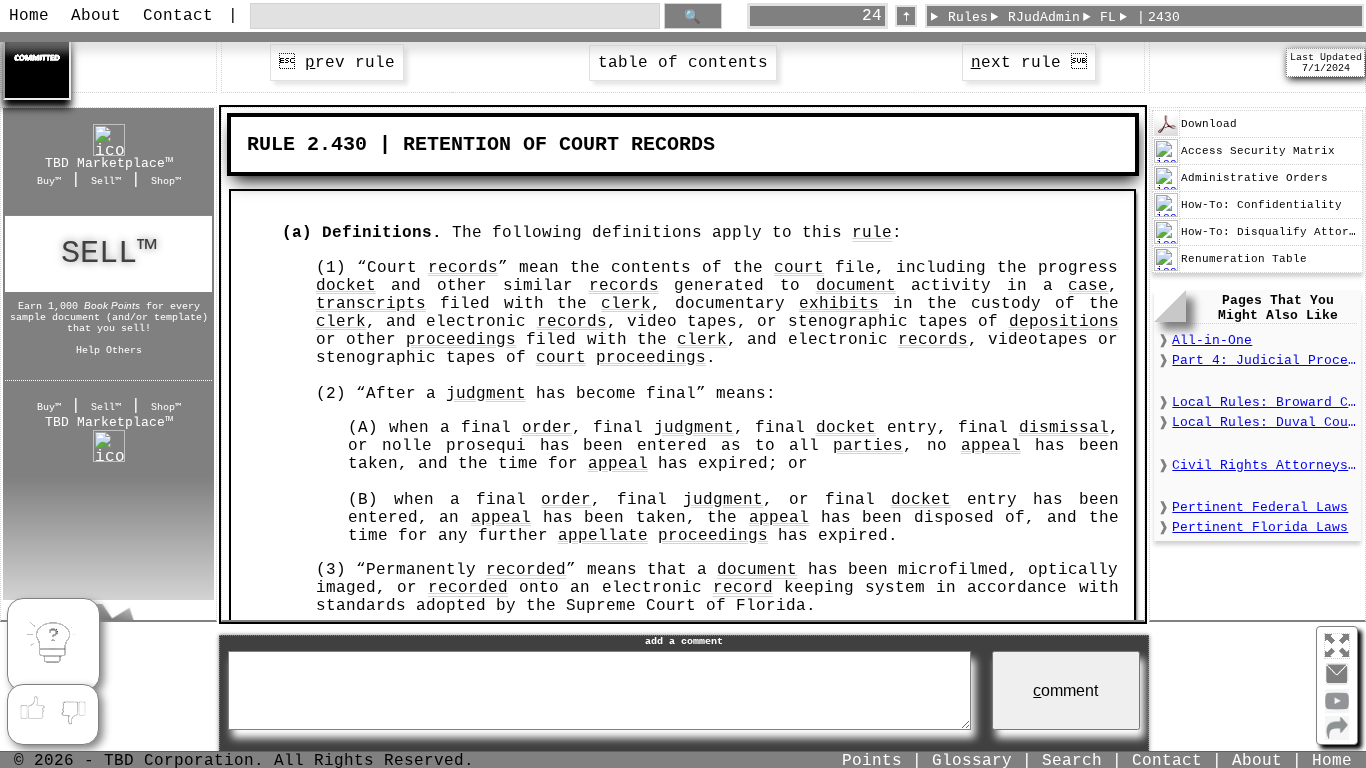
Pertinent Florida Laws (1260, 527)
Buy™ (49, 181)
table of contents (683, 63)
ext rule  (1029, 63)
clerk (626, 304)
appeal (991, 446)
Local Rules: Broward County (1264, 402)
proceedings (461, 340)
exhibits (839, 304)
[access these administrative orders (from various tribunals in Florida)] (1166, 187)
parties (868, 446)
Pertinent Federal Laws (1260, 507)
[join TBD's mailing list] (1337, 736)
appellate (603, 536)
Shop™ (166, 181)
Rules (968, 17)
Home (29, 16)
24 (872, 16)
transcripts (371, 304)
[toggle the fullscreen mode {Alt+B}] (1337, 644)
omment (1065, 690)
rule (872, 233)
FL (1108, 17)
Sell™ (106, 181)
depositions (1064, 322)
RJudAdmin (1044, 17)
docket (346, 286)
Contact (178, 16)
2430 (1164, 17)
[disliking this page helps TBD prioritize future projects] (74, 709)
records (463, 268)
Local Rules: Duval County (1264, 422)
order (547, 428)
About (96, 16)
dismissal (1064, 428)
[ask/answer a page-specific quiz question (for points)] (53, 645)
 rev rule (337, 63)
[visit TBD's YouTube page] (1337, 709)
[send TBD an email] (1337, 682)
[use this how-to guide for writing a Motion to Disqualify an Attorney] (1166, 241)
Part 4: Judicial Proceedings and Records (1264, 360)
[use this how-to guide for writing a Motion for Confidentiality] (1166, 214)
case (1088, 286)
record (743, 588)
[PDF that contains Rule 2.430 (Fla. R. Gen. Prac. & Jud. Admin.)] (1166, 133)
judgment (486, 394)
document (856, 286)
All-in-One (1212, 340)
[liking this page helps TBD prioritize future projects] (32, 709)
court (799, 268)
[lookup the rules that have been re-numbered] (1166, 268)
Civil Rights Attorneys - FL (1264, 465)
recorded (526, 570)
